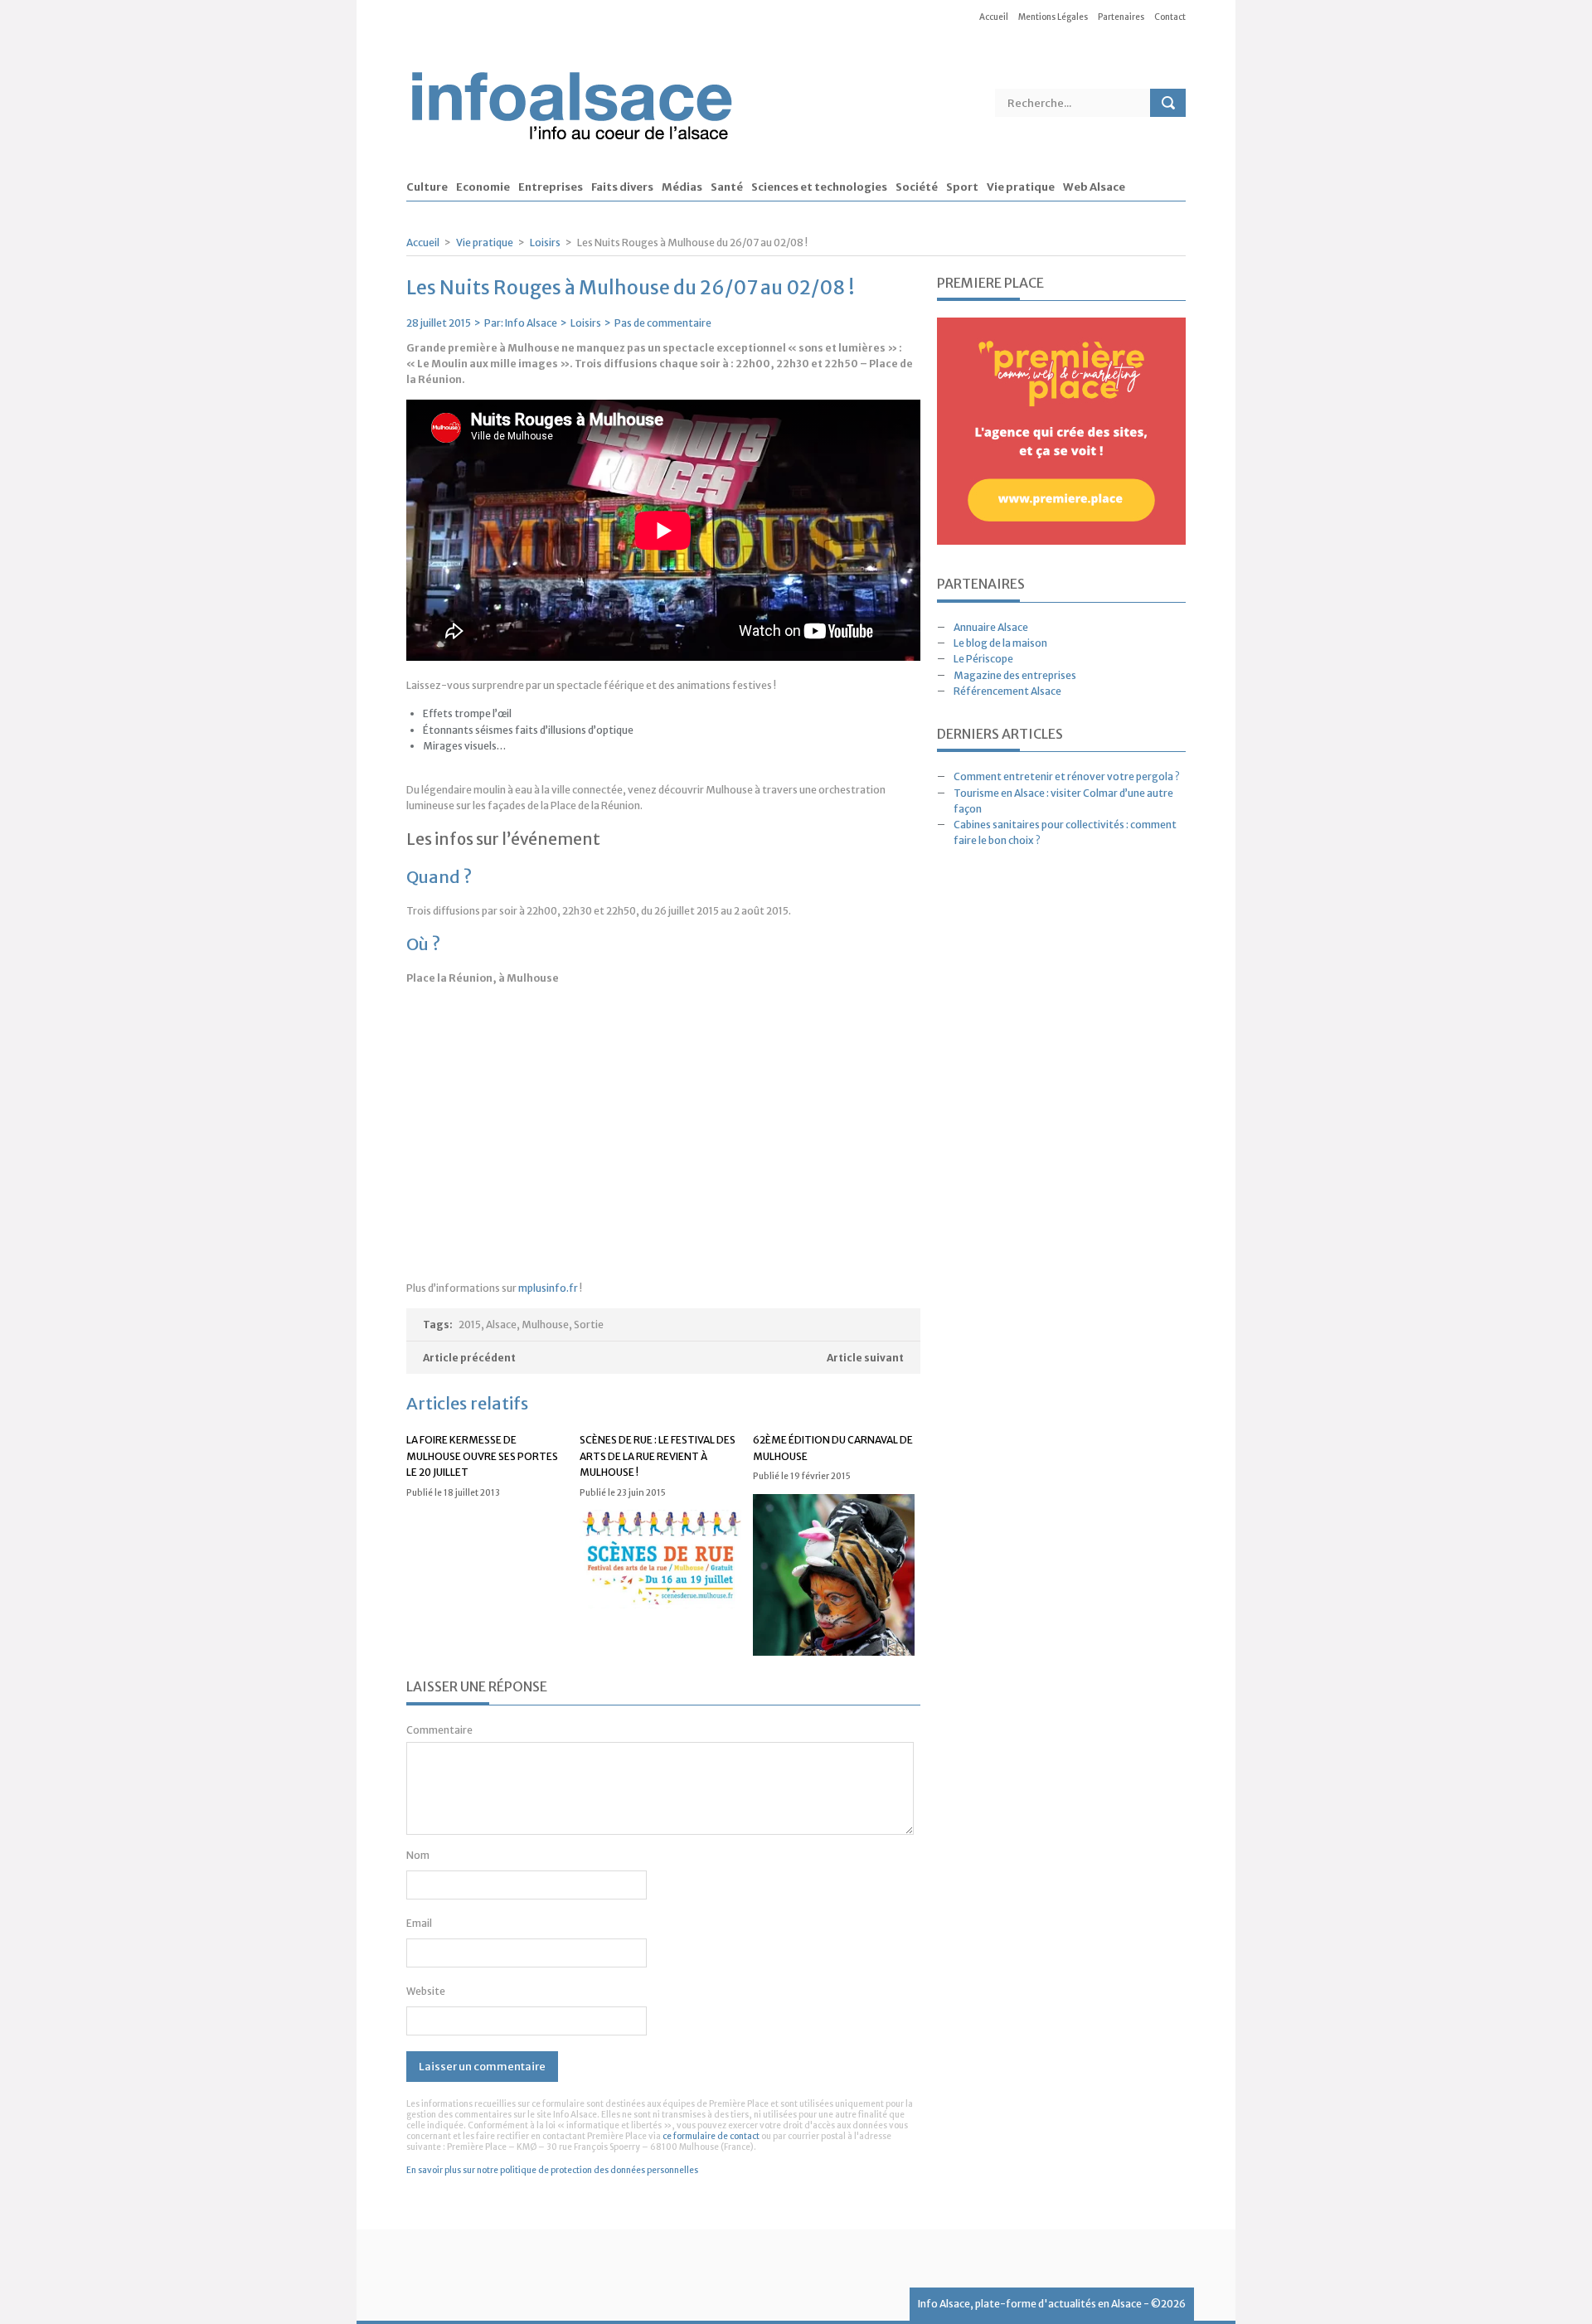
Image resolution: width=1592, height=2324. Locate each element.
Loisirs (545, 243)
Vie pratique (1021, 188)
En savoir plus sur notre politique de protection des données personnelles (552, 2170)
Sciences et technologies (819, 188)
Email (419, 1923)
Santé (727, 188)
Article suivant (865, 1358)
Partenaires (1121, 17)
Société (917, 188)
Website (426, 1991)
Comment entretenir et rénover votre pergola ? (1067, 776)
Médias (682, 188)
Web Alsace (1094, 188)
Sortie (589, 1325)
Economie (483, 188)
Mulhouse (545, 1325)
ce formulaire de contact (711, 2136)
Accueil (994, 17)
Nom (418, 1855)
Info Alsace (531, 323)
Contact (1170, 17)
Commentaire (439, 1730)
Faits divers (622, 188)
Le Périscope (983, 659)
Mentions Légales (1053, 17)
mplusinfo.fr (548, 1288)
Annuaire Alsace (991, 627)
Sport (962, 188)
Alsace (501, 1325)
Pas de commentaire (663, 323)
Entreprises (551, 188)
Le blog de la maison (1000, 643)
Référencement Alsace (1007, 691)
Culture (427, 188)
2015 (470, 1325)
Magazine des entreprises (1015, 675)
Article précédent (469, 1358)
